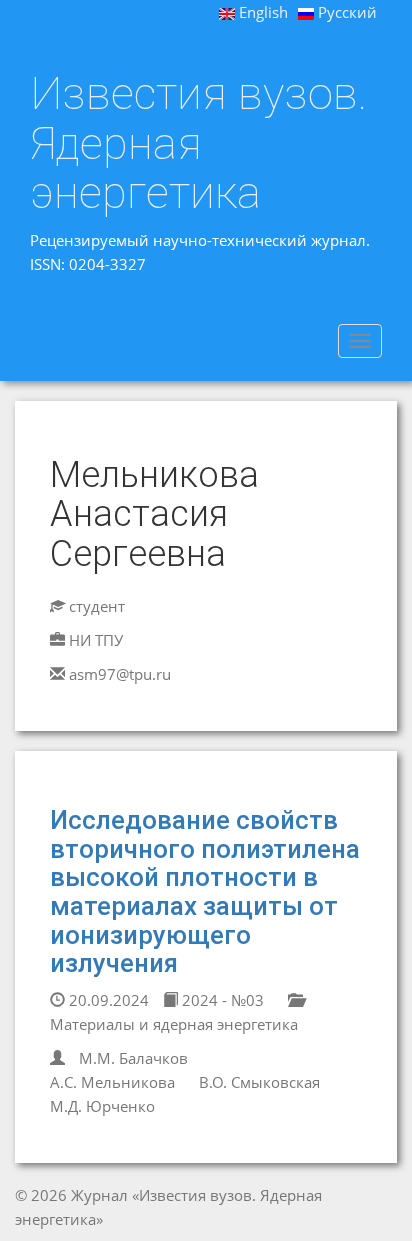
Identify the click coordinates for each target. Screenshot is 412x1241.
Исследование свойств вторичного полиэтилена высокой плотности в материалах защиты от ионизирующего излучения (205, 891)
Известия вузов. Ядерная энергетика (198, 143)
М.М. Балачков (133, 1058)
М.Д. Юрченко (102, 1106)
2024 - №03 (221, 1000)
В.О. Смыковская (259, 1082)
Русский (345, 12)
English (261, 12)
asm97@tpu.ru (120, 674)
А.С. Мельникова (112, 1082)
